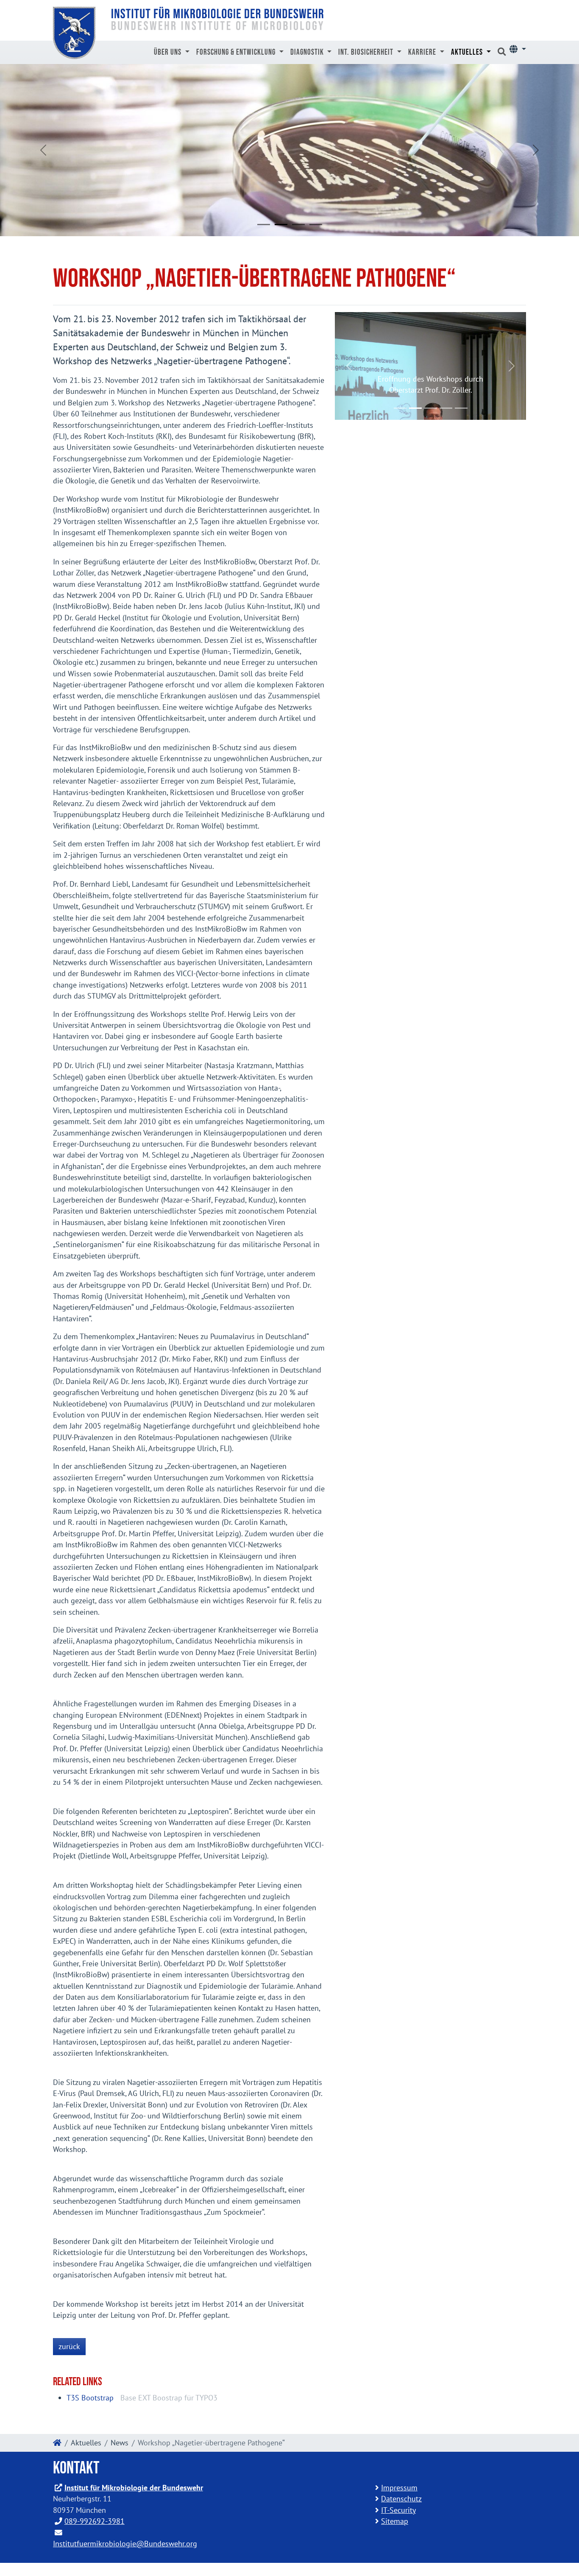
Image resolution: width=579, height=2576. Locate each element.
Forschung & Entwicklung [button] (237, 52)
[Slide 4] (316, 225)
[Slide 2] (281, 225)
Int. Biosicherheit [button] (367, 52)
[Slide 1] (264, 225)
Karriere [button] (423, 52)
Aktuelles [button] (468, 52)
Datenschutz (401, 2499)
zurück (69, 2346)
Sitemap (395, 2521)
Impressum (399, 2488)
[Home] (57, 2443)
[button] (518, 49)
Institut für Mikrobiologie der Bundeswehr (134, 2488)
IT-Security (398, 2510)
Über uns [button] (168, 52)
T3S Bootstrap (90, 2398)
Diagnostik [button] (308, 52)
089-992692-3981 (95, 2521)
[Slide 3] (298, 225)
